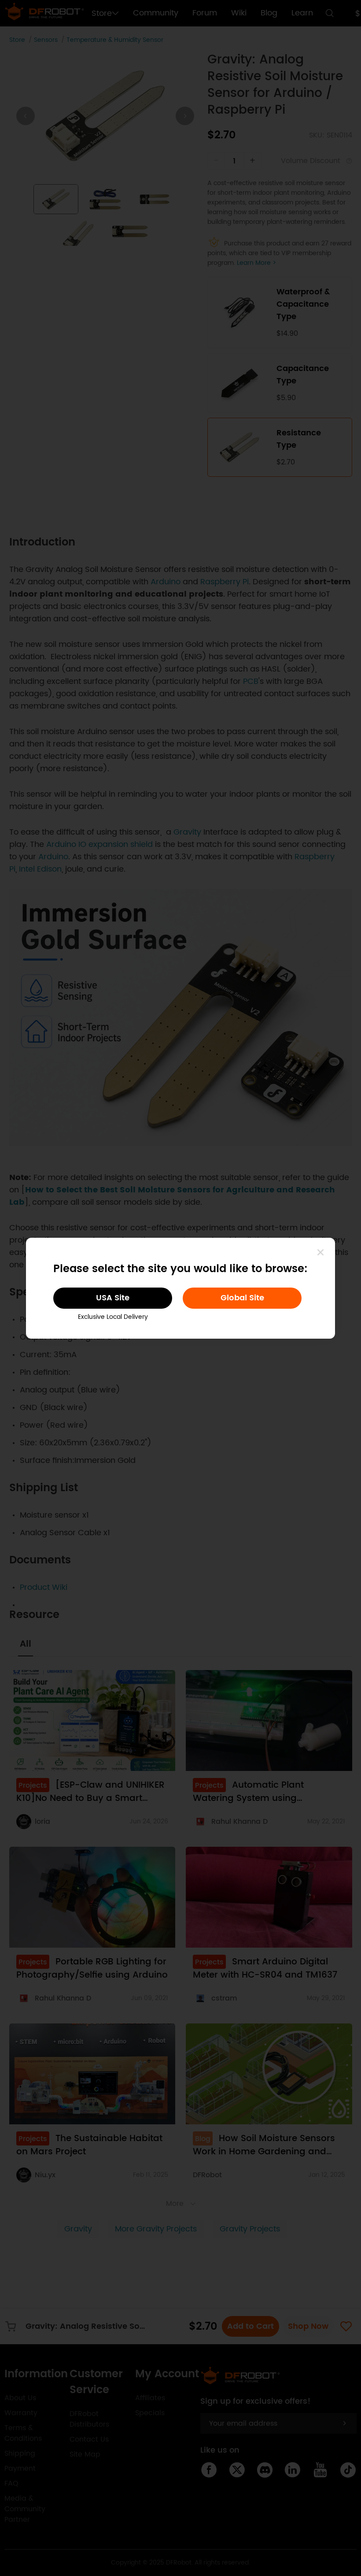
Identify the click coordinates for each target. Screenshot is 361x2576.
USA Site (113, 1298)
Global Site (242, 1298)
